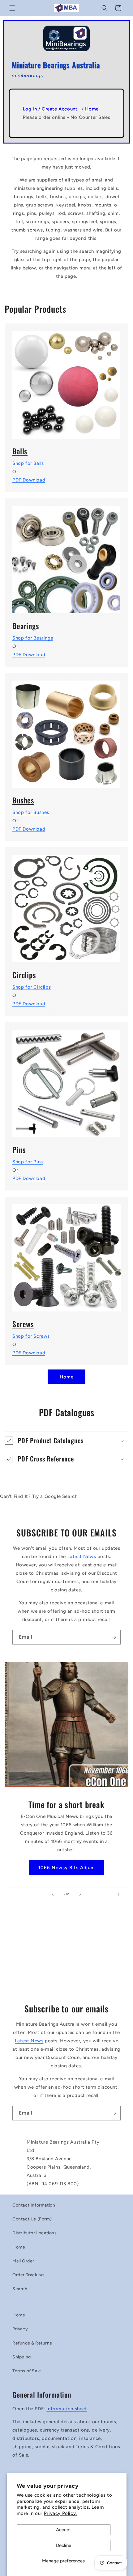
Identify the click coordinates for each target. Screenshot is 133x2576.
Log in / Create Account (50, 109)
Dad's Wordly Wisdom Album (66, 1863)
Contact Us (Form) (32, 2219)
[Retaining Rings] (66, 905)
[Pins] (66, 1079)
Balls (20, 451)
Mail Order (23, 2261)
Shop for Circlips (32, 987)
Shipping (22, 2357)
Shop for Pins (28, 1162)
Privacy (20, 2329)
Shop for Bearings (33, 638)
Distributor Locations (35, 2233)
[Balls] (66, 381)
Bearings (26, 626)
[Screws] (66, 1254)
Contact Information (34, 2205)
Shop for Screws (31, 1336)
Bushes (23, 800)
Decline (64, 2545)
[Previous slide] (53, 1894)
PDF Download (29, 480)
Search (20, 2289)
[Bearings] (66, 556)
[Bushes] (66, 730)
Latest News (82, 1557)
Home (92, 109)
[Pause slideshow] (122, 1894)
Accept (64, 2530)
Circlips (24, 975)
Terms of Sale (27, 2371)
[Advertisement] (66, 1955)
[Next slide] (80, 1894)
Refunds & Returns (32, 2343)
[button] (12, 8)
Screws (23, 1324)
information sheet (67, 2409)
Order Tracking (28, 2275)
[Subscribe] (114, 1637)
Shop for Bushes (31, 812)
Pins (19, 1150)
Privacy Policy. (60, 2513)
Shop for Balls (28, 463)
